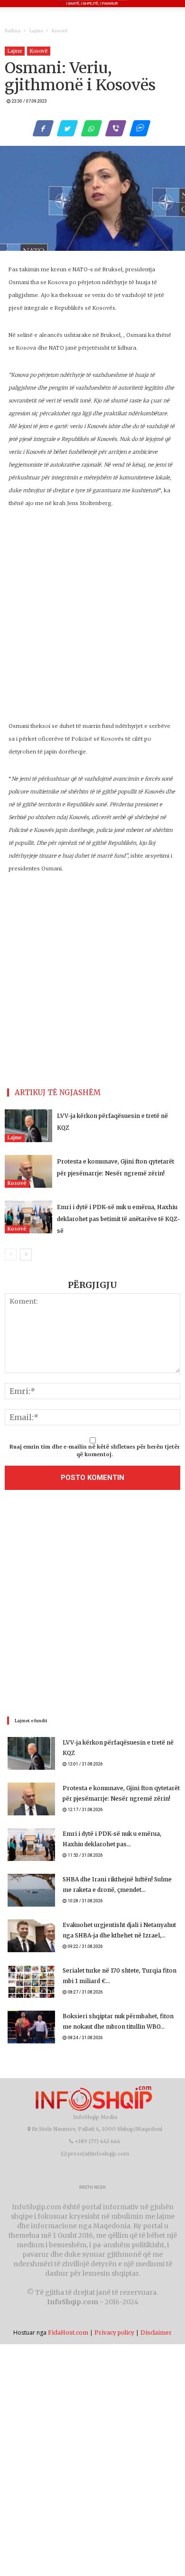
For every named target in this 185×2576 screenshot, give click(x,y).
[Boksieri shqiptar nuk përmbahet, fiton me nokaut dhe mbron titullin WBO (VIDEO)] (31, 2027)
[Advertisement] (92, 1605)
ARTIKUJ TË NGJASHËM (58, 1092)
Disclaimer (156, 2333)
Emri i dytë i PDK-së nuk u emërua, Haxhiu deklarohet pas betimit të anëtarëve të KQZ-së (119, 1219)
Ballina (13, 31)
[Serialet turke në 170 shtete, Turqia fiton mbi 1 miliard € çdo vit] (31, 1981)
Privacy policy (114, 2333)
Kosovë (60, 31)
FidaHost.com (68, 2333)
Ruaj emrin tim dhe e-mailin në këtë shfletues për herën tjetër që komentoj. (95, 1450)
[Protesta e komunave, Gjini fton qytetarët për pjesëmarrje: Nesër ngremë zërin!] (28, 1171)
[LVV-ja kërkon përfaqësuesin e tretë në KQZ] (28, 1126)
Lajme (36, 31)
